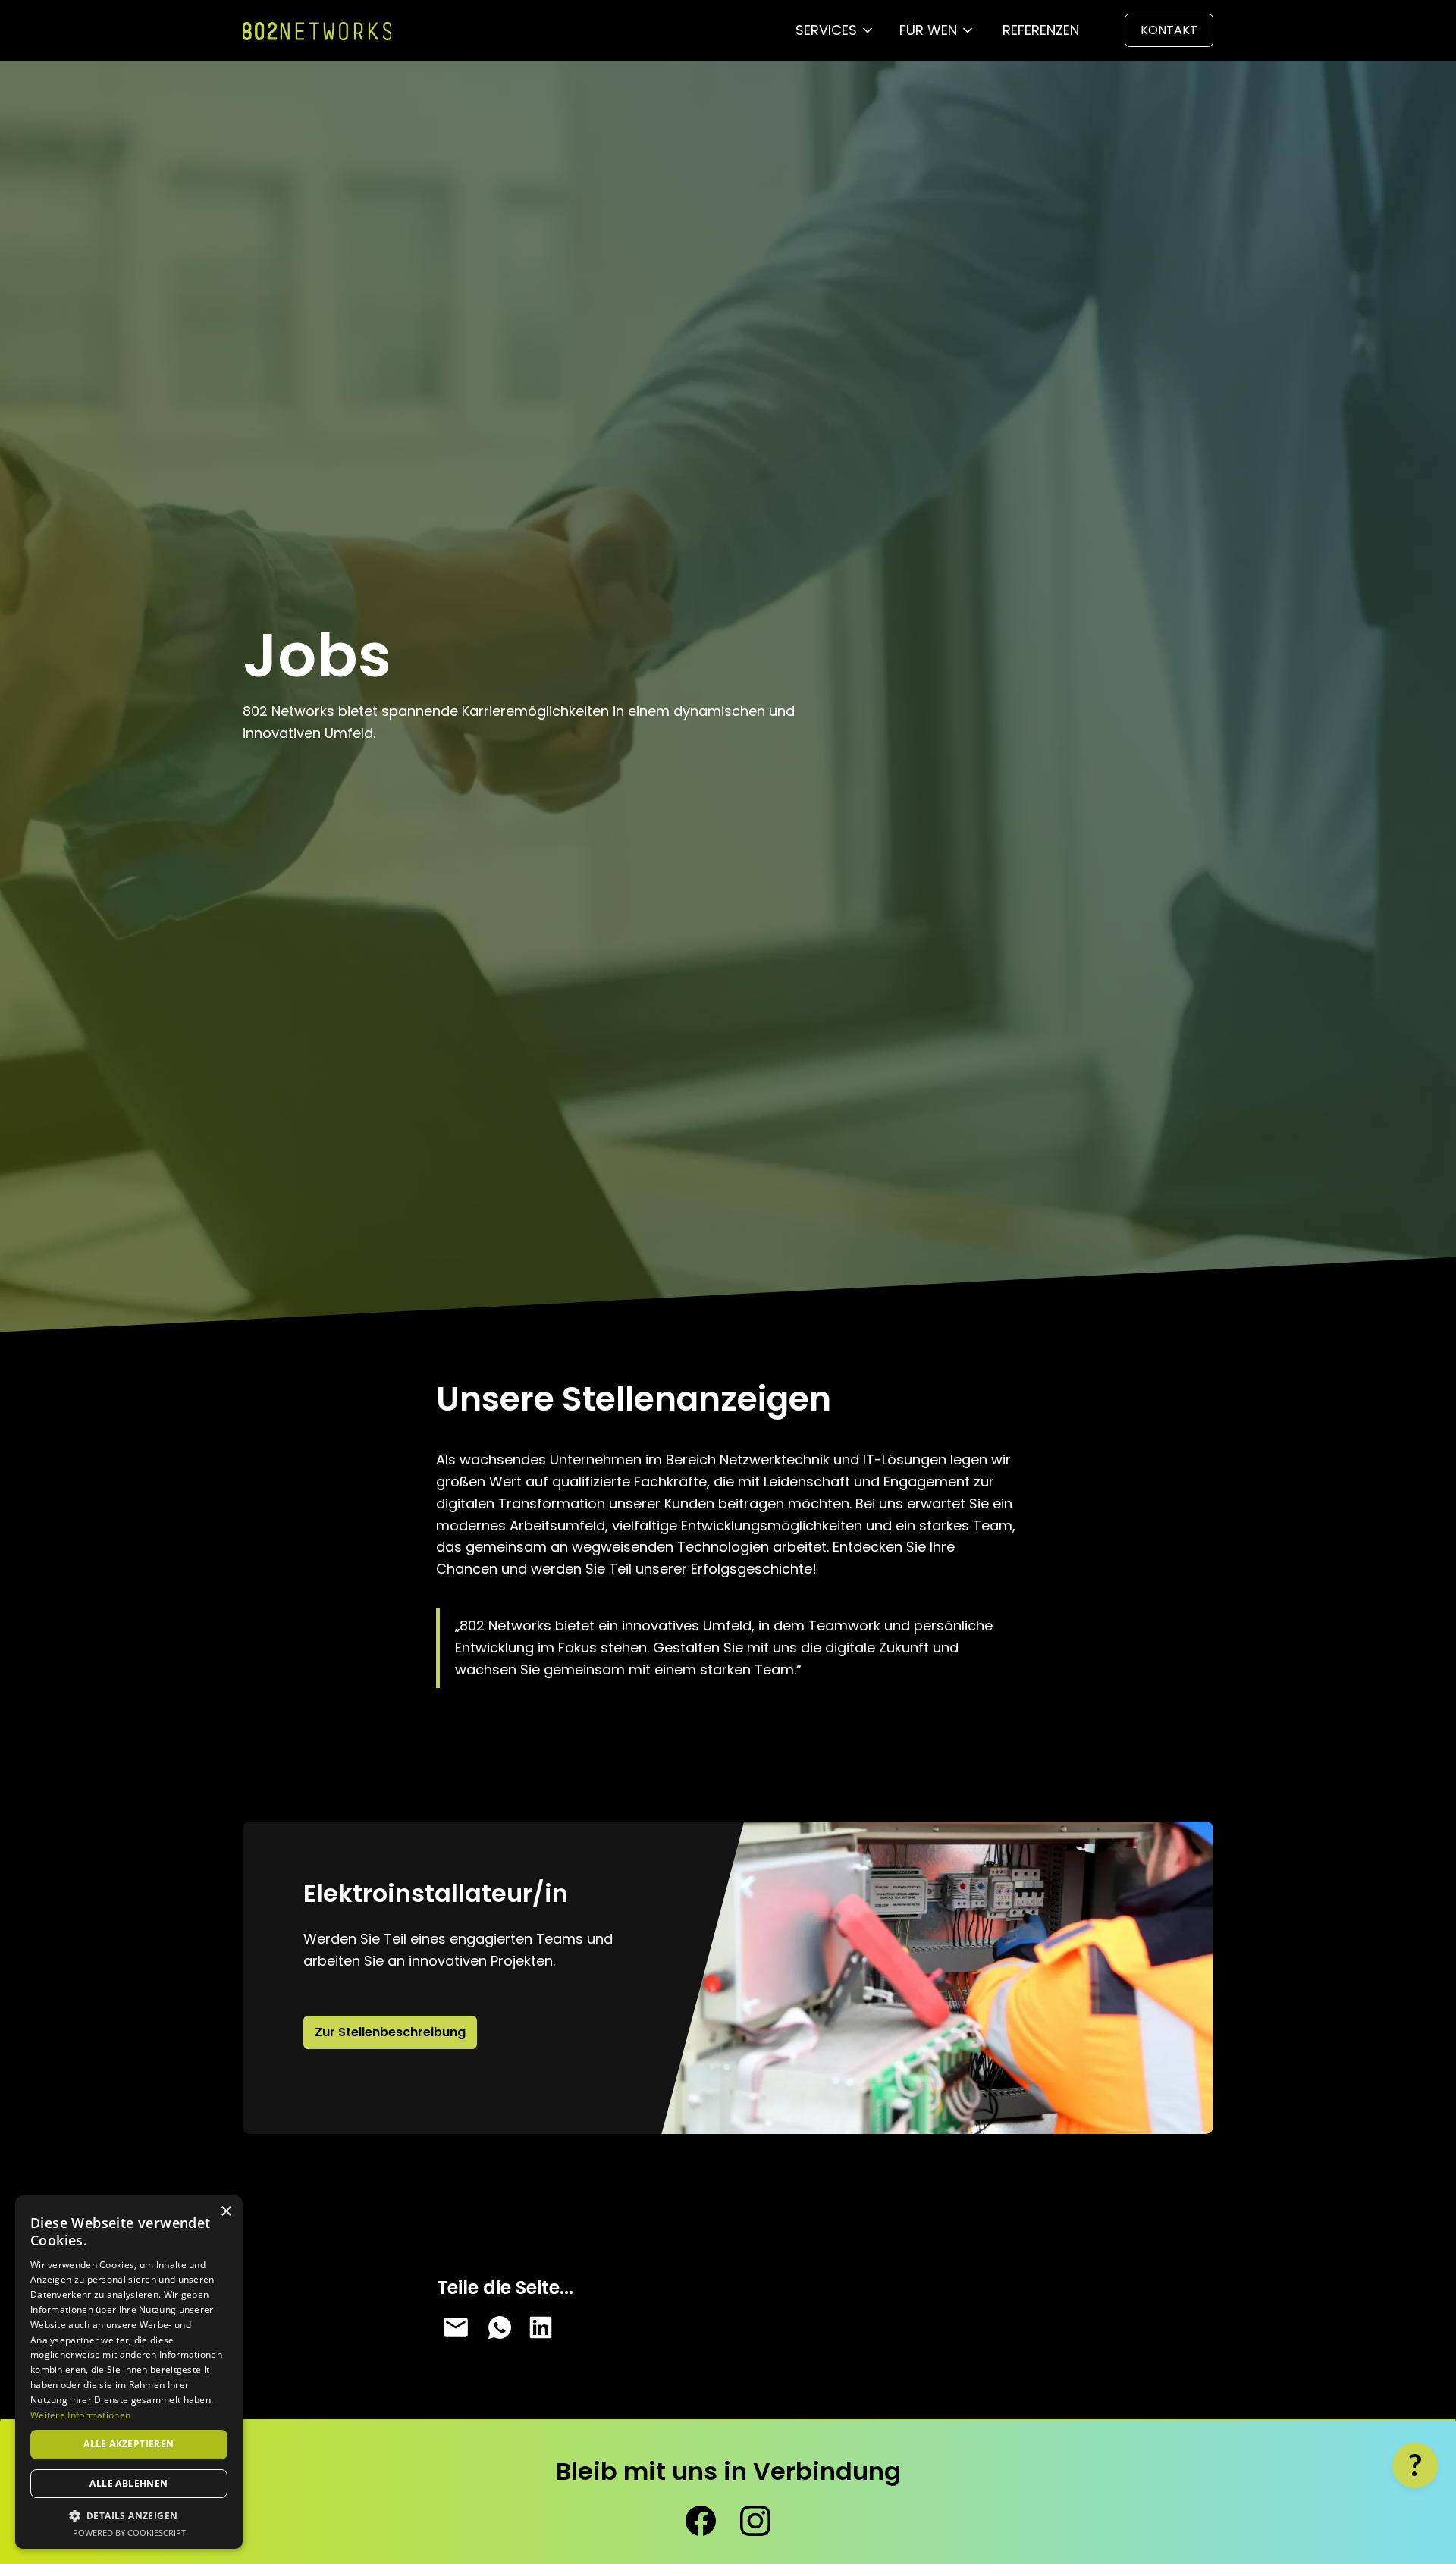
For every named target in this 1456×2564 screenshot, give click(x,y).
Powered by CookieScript (129, 2533)
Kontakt (1169, 30)
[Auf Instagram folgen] (755, 2521)
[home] (317, 31)
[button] (835, 31)
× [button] (226, 2212)
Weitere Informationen (80, 2415)
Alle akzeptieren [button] (129, 2444)
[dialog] (129, 2372)
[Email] (456, 2327)
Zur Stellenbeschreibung (390, 2032)
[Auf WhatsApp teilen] (498, 2327)
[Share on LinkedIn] (541, 2327)
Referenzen (1041, 30)
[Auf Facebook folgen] (701, 2521)
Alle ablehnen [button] (129, 2483)
